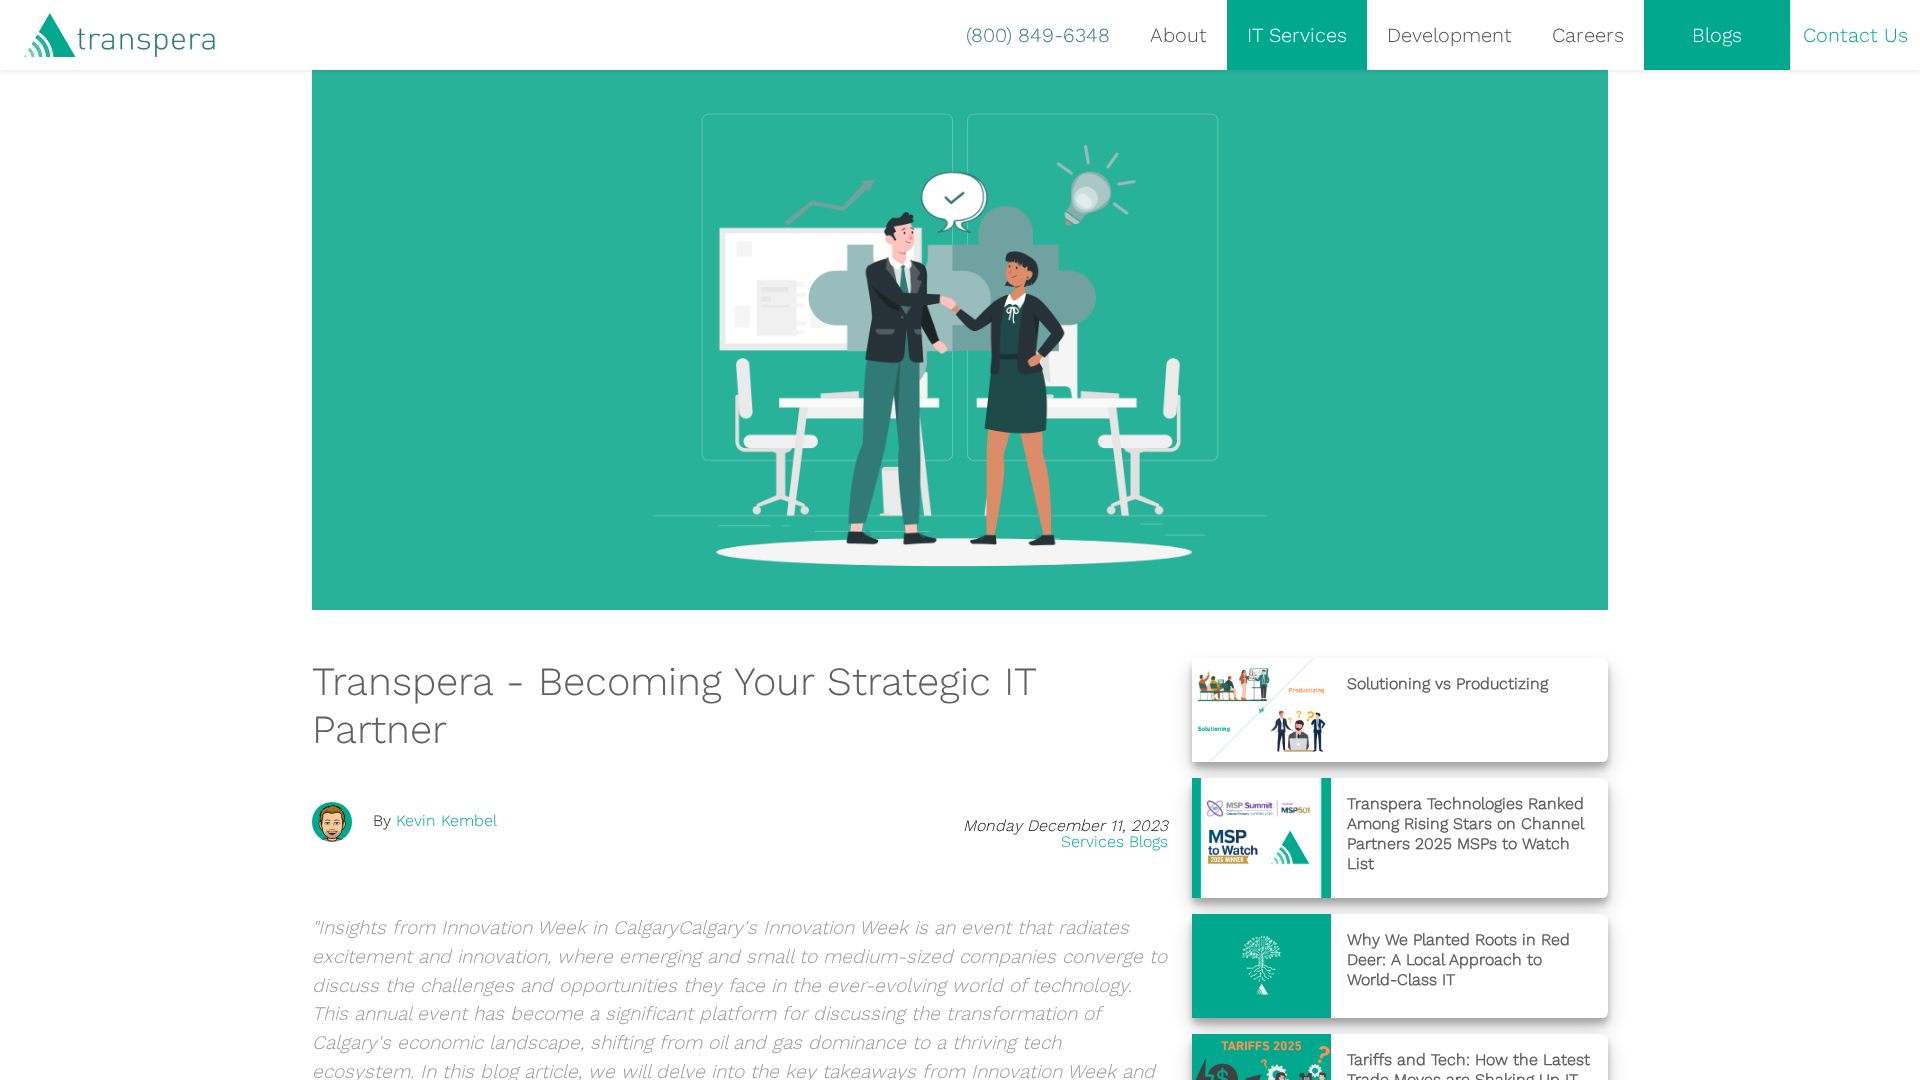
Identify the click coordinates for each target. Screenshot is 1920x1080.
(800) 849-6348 (1038, 35)
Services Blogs (1114, 841)
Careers (1588, 35)
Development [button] (1449, 35)
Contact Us (1855, 35)
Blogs (1717, 35)
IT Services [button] (1297, 35)
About (1178, 35)
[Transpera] (108, 35)
